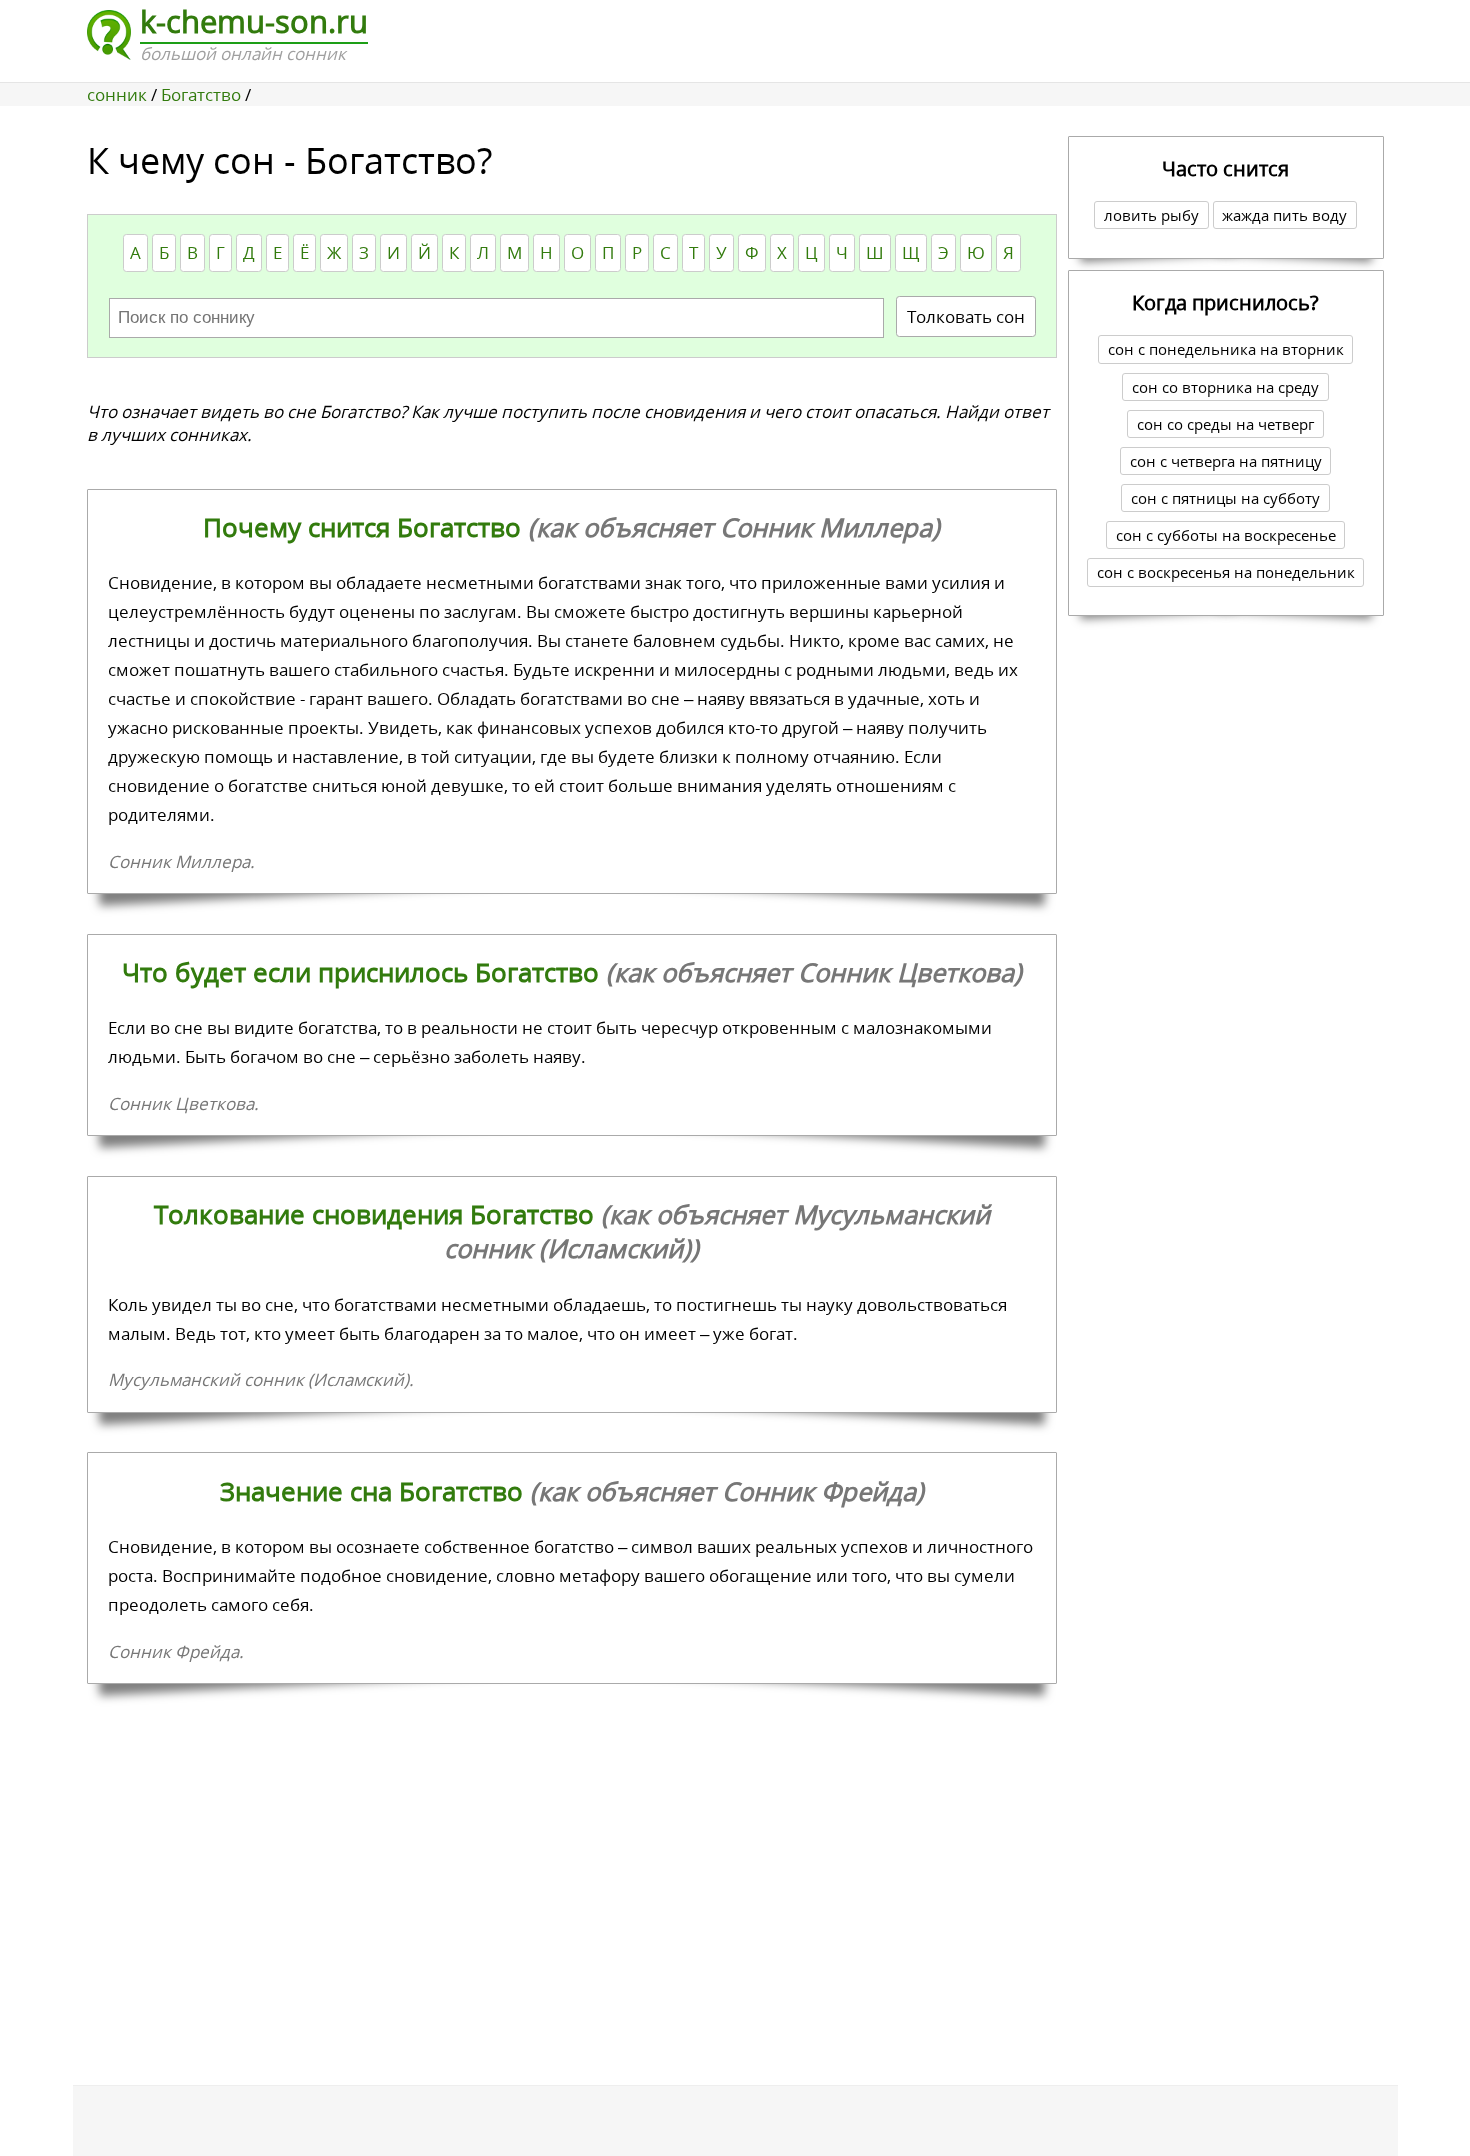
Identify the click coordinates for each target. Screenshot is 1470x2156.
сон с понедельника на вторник (1226, 349)
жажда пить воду (1284, 215)
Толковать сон (966, 316)
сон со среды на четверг (1225, 424)
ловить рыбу (1151, 215)
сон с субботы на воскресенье (1226, 535)
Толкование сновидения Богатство (572, 1231)
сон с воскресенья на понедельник (1226, 572)
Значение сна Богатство (572, 1491)
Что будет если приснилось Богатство (572, 972)
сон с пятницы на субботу (1225, 498)
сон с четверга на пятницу (1226, 461)
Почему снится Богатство (571, 527)
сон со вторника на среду (1225, 387)
